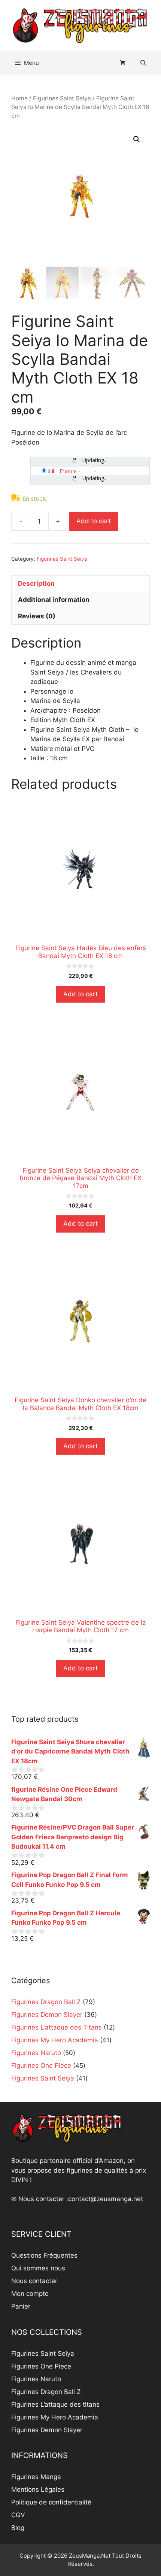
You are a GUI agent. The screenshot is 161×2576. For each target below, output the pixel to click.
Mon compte (30, 2294)
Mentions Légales (38, 2489)
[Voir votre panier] (123, 63)
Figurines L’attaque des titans (55, 2404)
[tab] (80, 584)
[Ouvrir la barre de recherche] (143, 63)
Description (36, 584)
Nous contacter (34, 2281)
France (68, 471)
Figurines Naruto (36, 2379)
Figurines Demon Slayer (47, 2430)
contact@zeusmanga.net (106, 2199)
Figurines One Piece (41, 2366)
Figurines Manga (36, 2477)
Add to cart (94, 521)
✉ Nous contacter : (40, 2199)
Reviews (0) (37, 616)
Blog (18, 2528)
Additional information (54, 600)
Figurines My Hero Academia (55, 2417)
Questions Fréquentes (44, 2255)
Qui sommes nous (38, 2268)
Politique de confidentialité (51, 2502)
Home (19, 98)
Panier (21, 2306)
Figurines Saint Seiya (62, 98)
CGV (18, 2515)
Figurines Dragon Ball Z (46, 2392)
